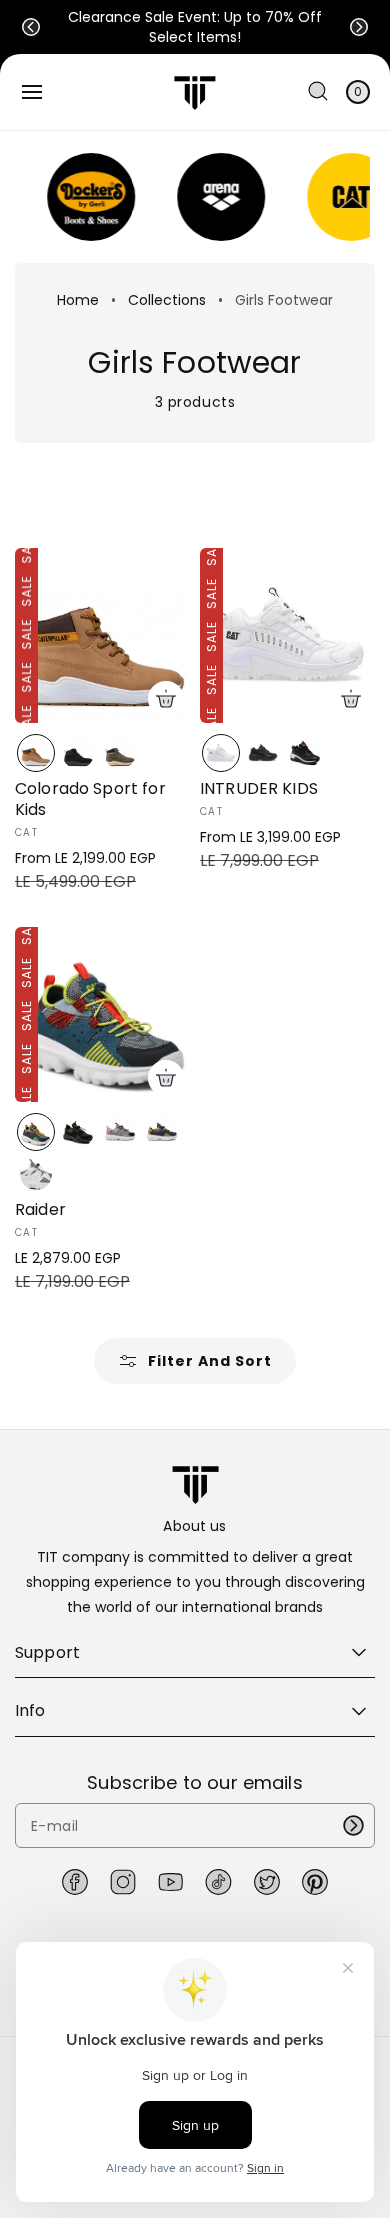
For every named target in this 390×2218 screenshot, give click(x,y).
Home (78, 300)
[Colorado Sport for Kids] (102, 635)
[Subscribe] (353, 1825)
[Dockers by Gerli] (79, 197)
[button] (31, 27)
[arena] (209, 197)
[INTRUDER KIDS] (287, 635)
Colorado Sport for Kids (90, 800)
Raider (40, 1210)
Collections (167, 300)
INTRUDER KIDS (259, 789)
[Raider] (102, 1014)
